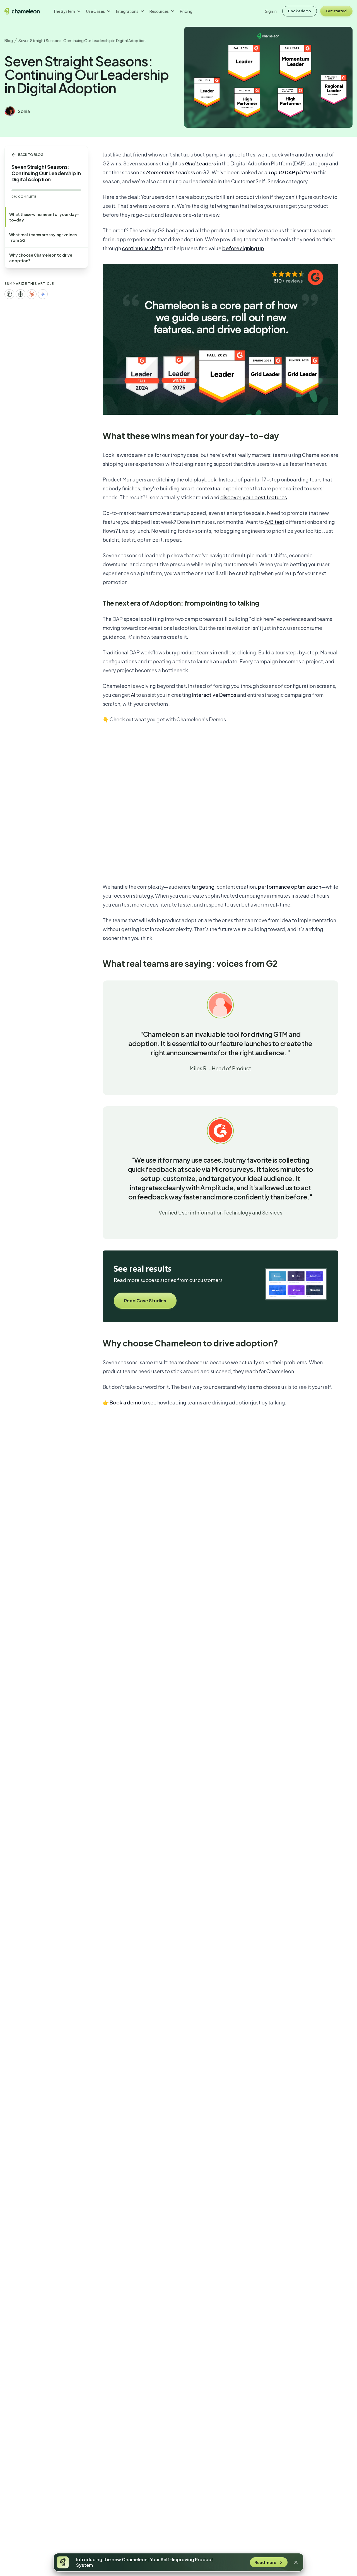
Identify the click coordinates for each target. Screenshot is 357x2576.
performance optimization (290, 887)
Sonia (24, 111)
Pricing (186, 11)
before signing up (243, 248)
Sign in (271, 11)
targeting (203, 887)
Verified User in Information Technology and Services (220, 1212)
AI (133, 695)
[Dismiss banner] (296, 2562)
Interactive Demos (214, 695)
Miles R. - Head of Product (220, 1068)
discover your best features (254, 497)
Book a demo (125, 1402)
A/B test (275, 522)
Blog (9, 40)
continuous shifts (142, 248)
